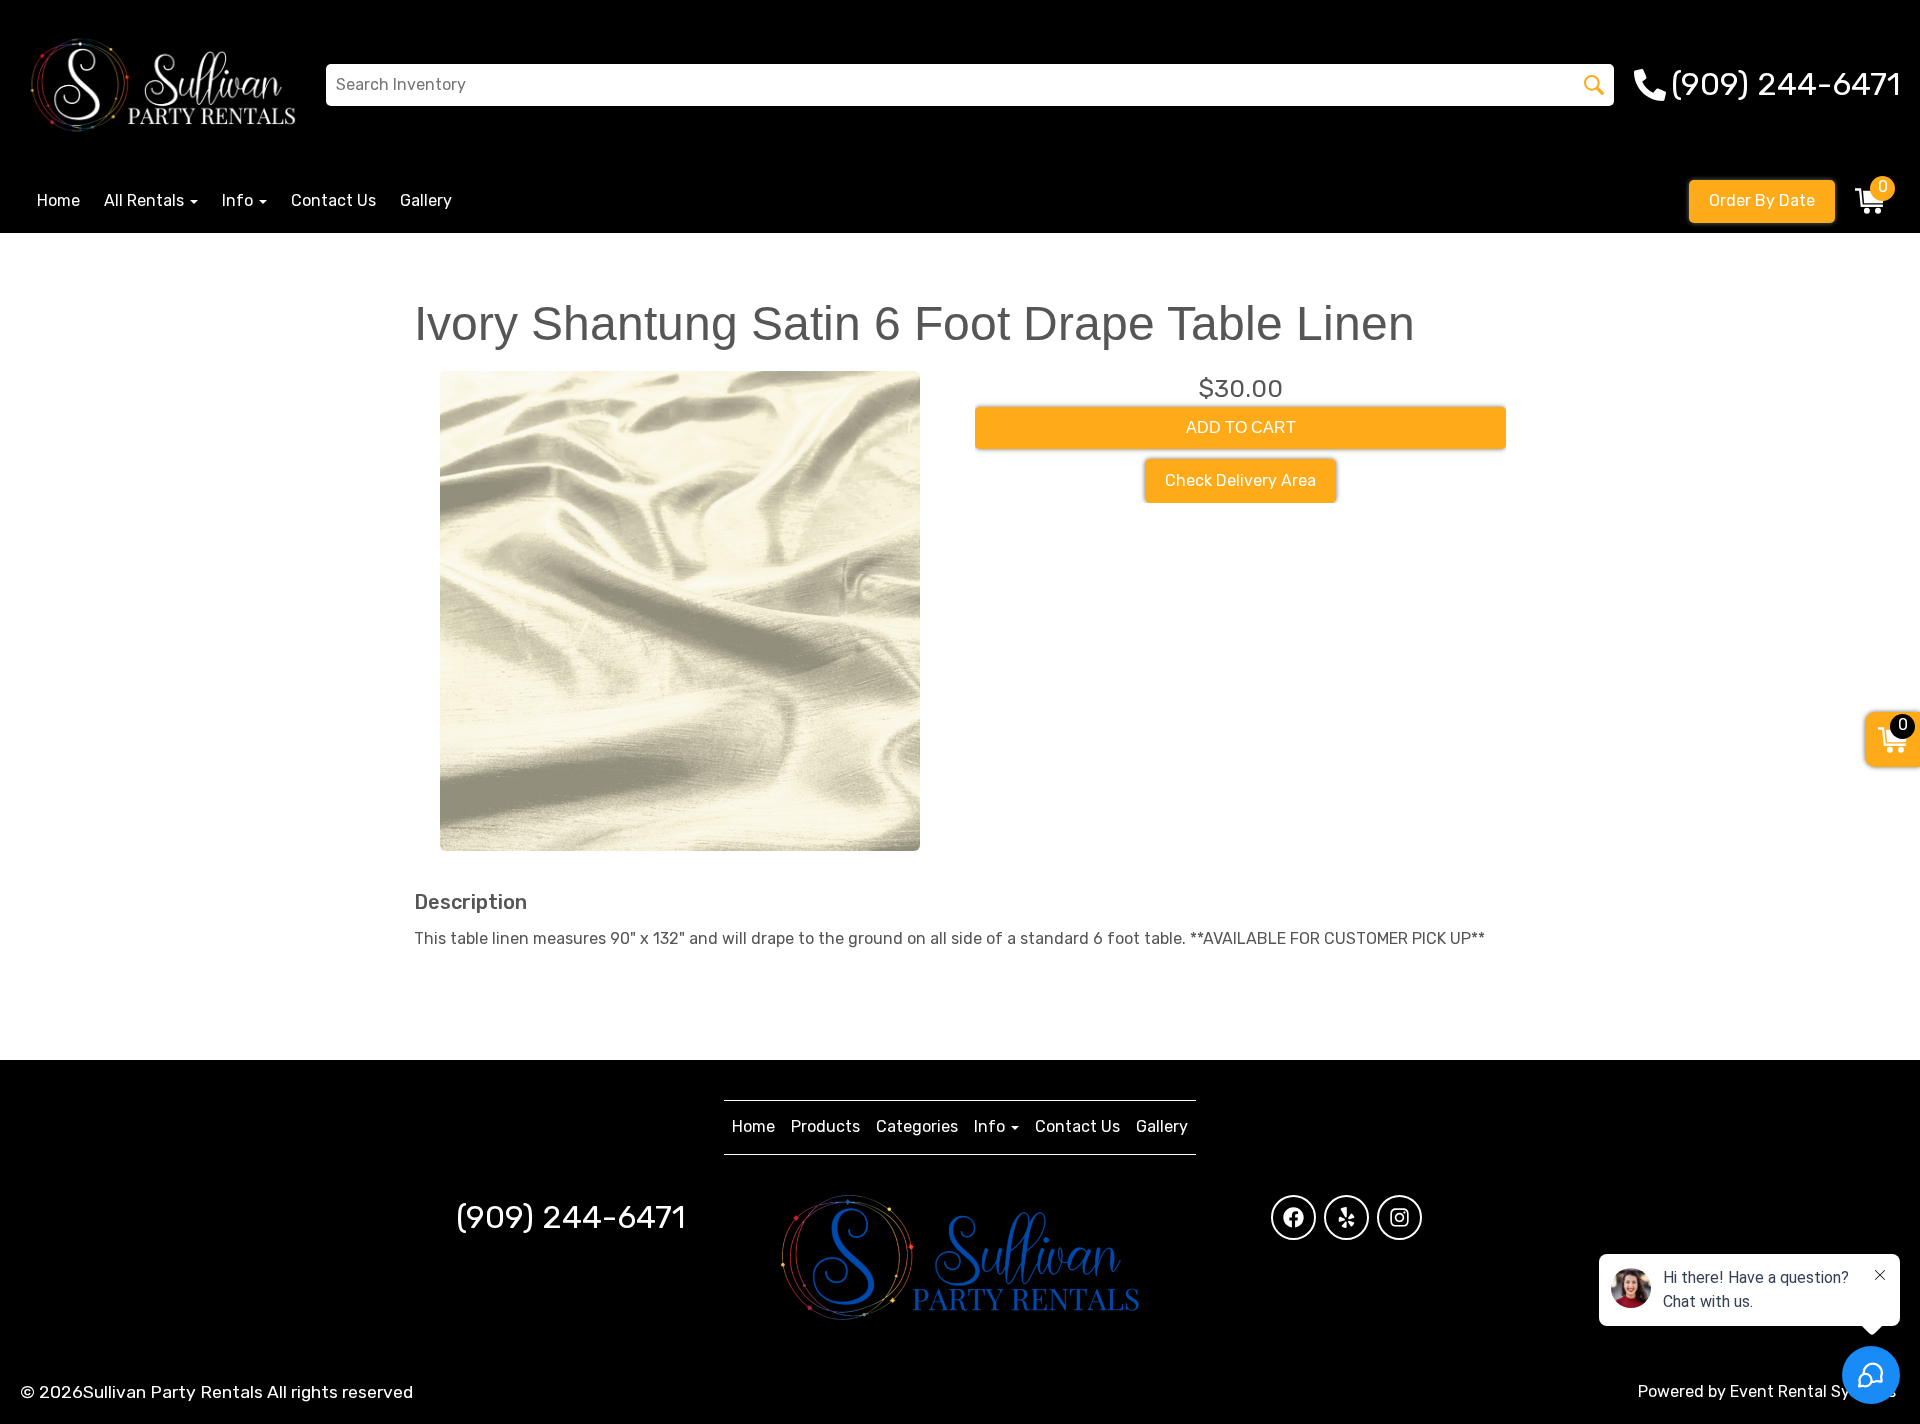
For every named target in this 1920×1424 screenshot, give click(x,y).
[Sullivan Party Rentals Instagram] (1399, 1217)
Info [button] (239, 200)
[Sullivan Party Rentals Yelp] (1346, 1217)
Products (825, 1126)
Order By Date (1762, 200)
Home (58, 200)
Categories (917, 1126)
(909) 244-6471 (570, 1217)
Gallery (426, 200)
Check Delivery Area (1240, 480)
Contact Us (333, 200)
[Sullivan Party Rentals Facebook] (1293, 1217)
